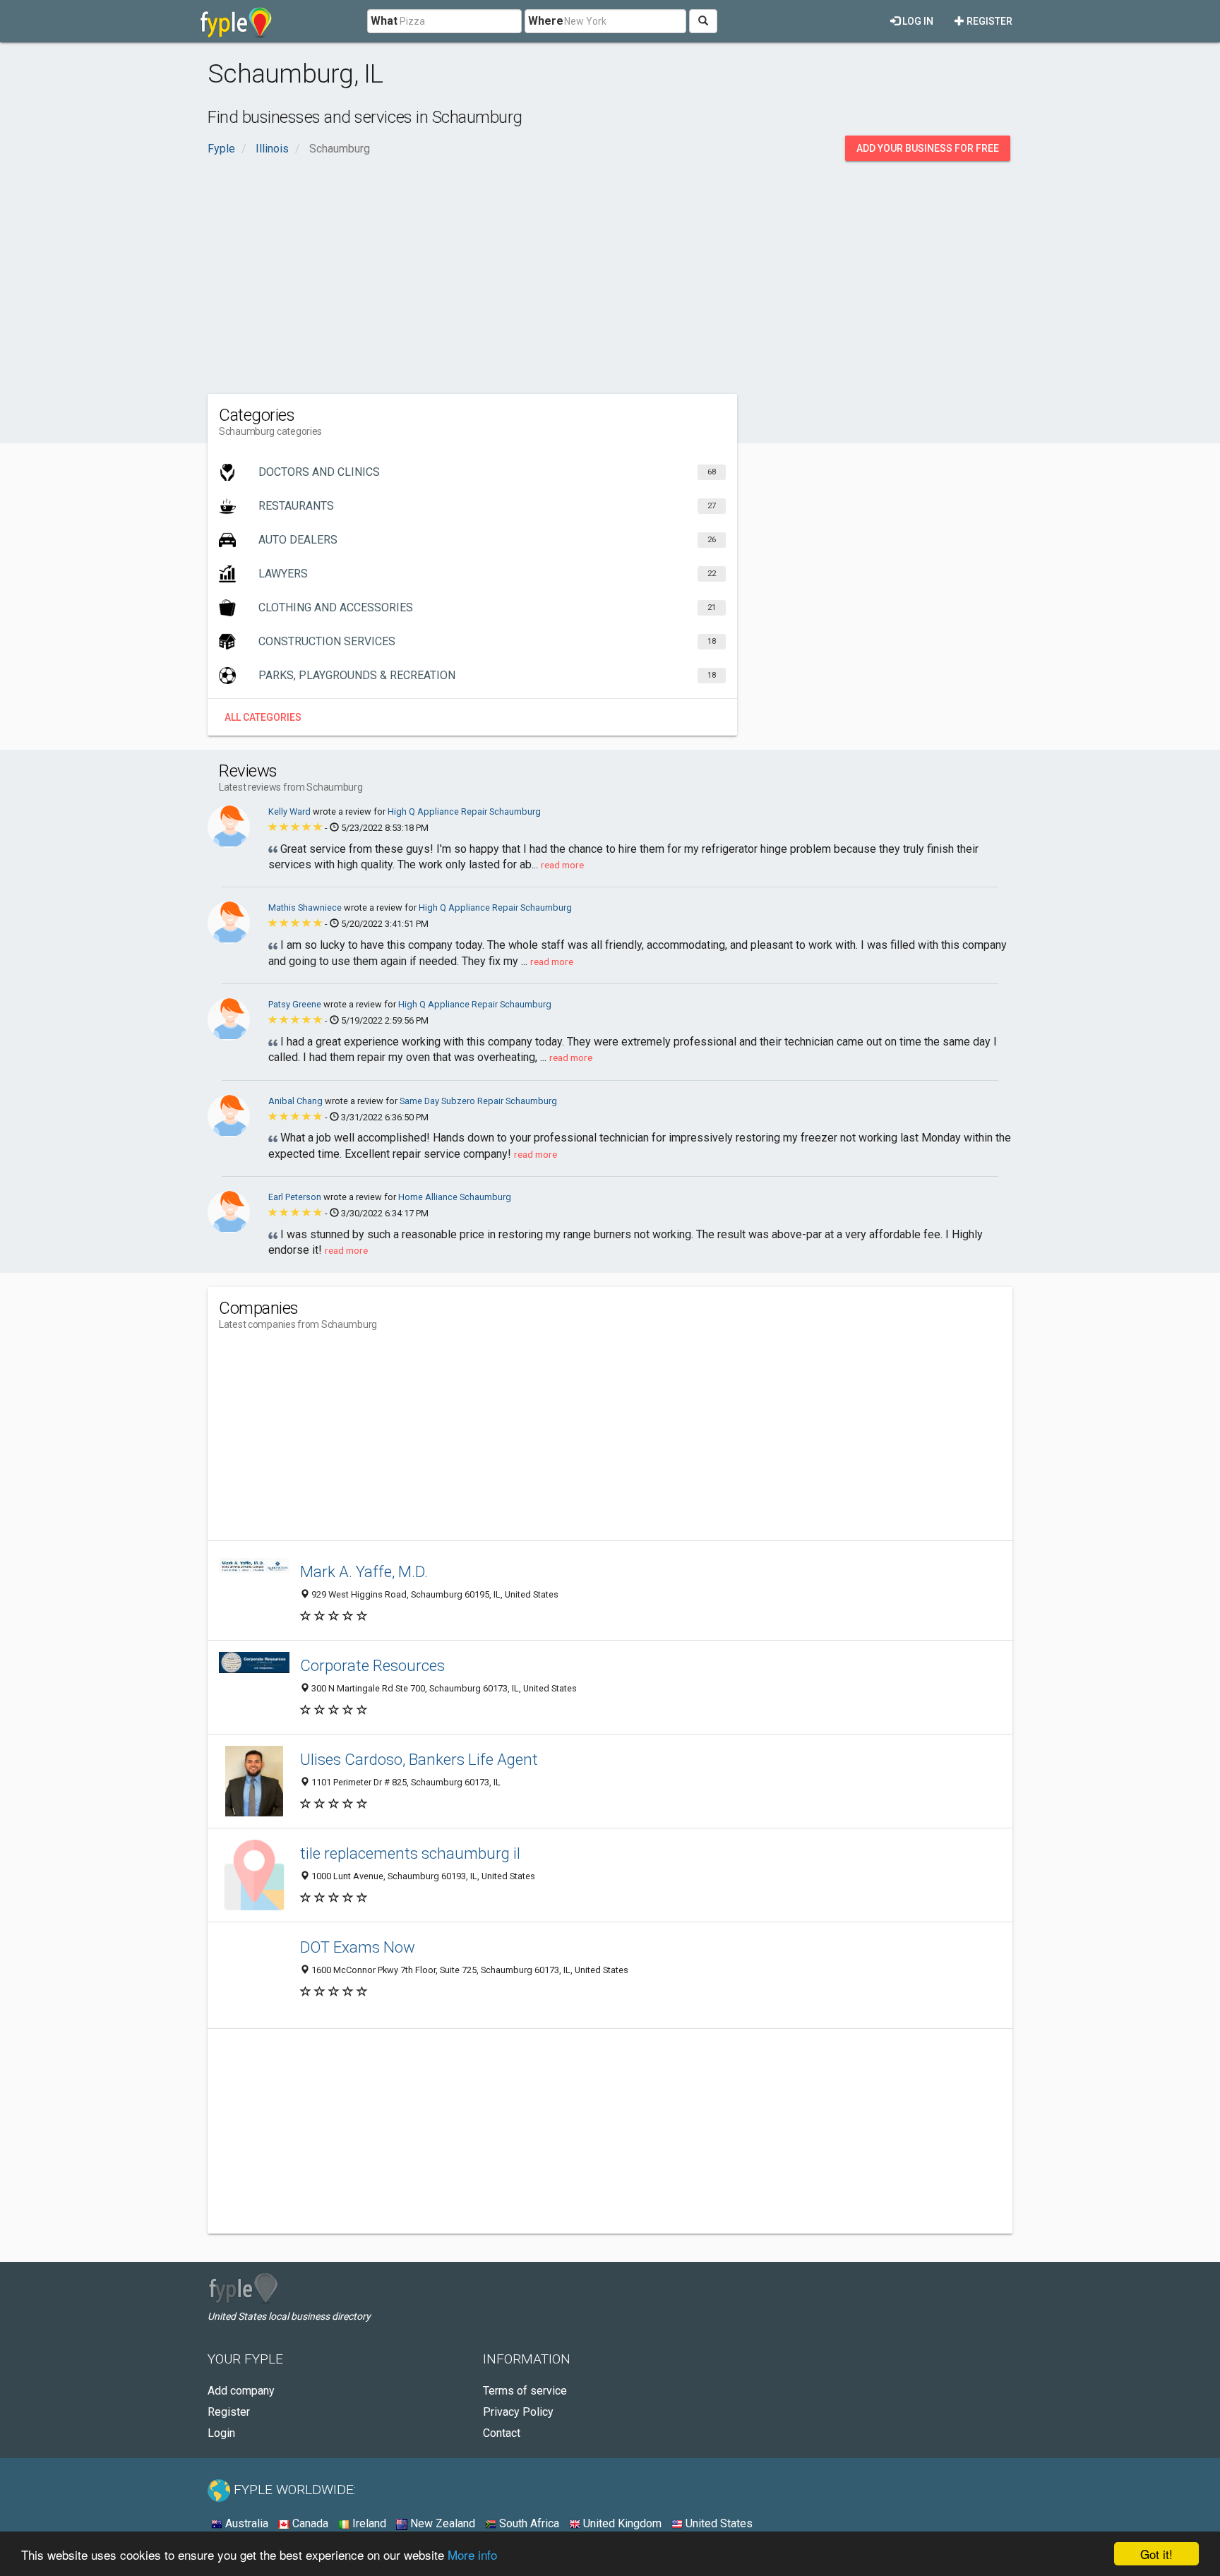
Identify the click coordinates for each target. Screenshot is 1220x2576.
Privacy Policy (518, 2412)
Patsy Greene (296, 1004)
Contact (502, 2433)
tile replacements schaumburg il (410, 1853)
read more (562, 865)
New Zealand (441, 2523)
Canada (309, 2523)
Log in (917, 21)
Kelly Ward (291, 811)
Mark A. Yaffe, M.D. (364, 1571)
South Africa (528, 2523)
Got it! (1156, 2554)
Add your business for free (928, 148)
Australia (245, 2523)
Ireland (368, 2523)
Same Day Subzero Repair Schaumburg (478, 1101)
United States (718, 2523)
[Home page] (236, 21)
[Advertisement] (610, 274)
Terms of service (525, 2391)
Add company (241, 2391)
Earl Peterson (296, 1197)
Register (988, 21)
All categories (263, 717)
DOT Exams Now (358, 1947)
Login (221, 2433)
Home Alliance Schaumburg (455, 1197)
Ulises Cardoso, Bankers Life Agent (419, 1759)
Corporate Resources (372, 1665)
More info (472, 2554)
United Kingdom (621, 2523)
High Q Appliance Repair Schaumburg (464, 811)
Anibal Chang (297, 1101)
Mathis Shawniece (306, 907)
